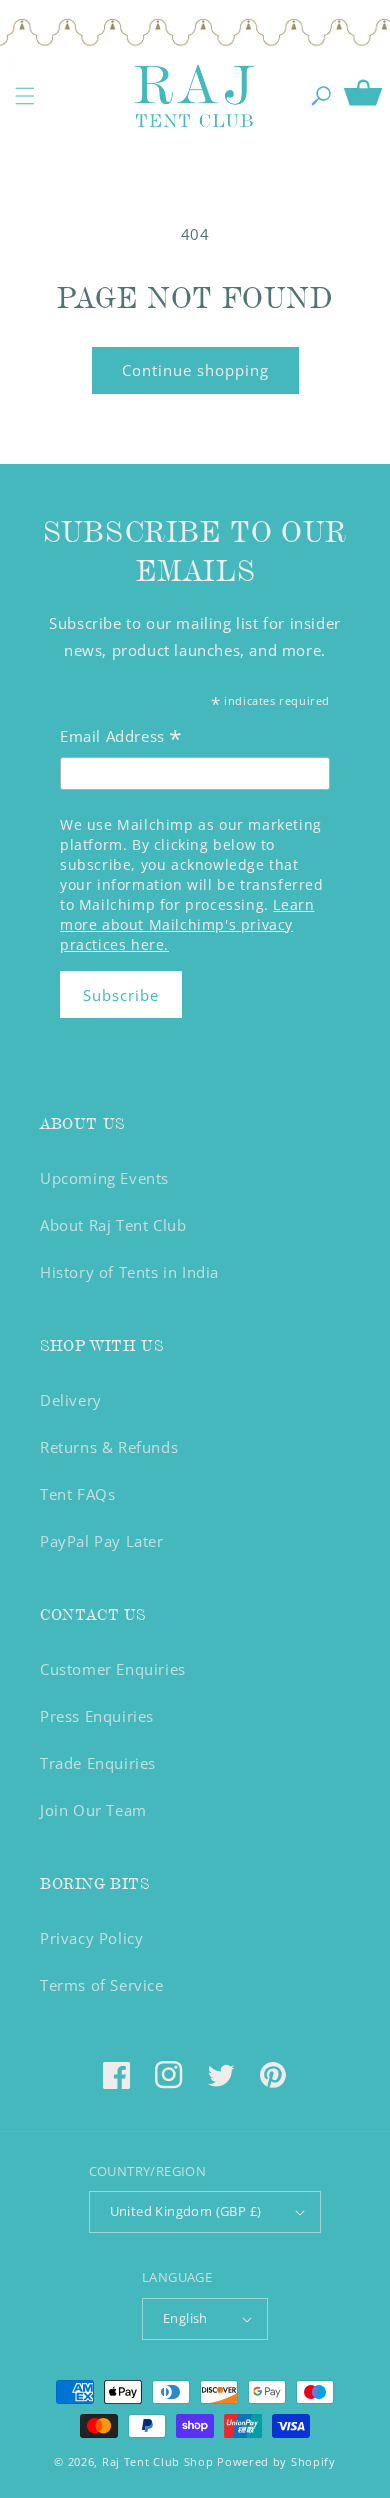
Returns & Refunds (109, 1447)
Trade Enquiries (98, 1763)
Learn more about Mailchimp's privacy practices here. (187, 924)
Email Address (121, 738)
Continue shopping (195, 370)
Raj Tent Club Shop (158, 2461)
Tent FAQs (77, 1494)
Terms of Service (102, 1985)
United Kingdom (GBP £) (186, 2211)
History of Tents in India (129, 1272)
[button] (25, 96)
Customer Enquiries (113, 1669)
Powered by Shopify (276, 2461)
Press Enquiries (97, 1716)
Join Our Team (93, 1810)
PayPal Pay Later (102, 1541)
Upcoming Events (104, 1178)
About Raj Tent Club (113, 1225)
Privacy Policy (91, 1938)
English (185, 2318)
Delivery (71, 1400)
